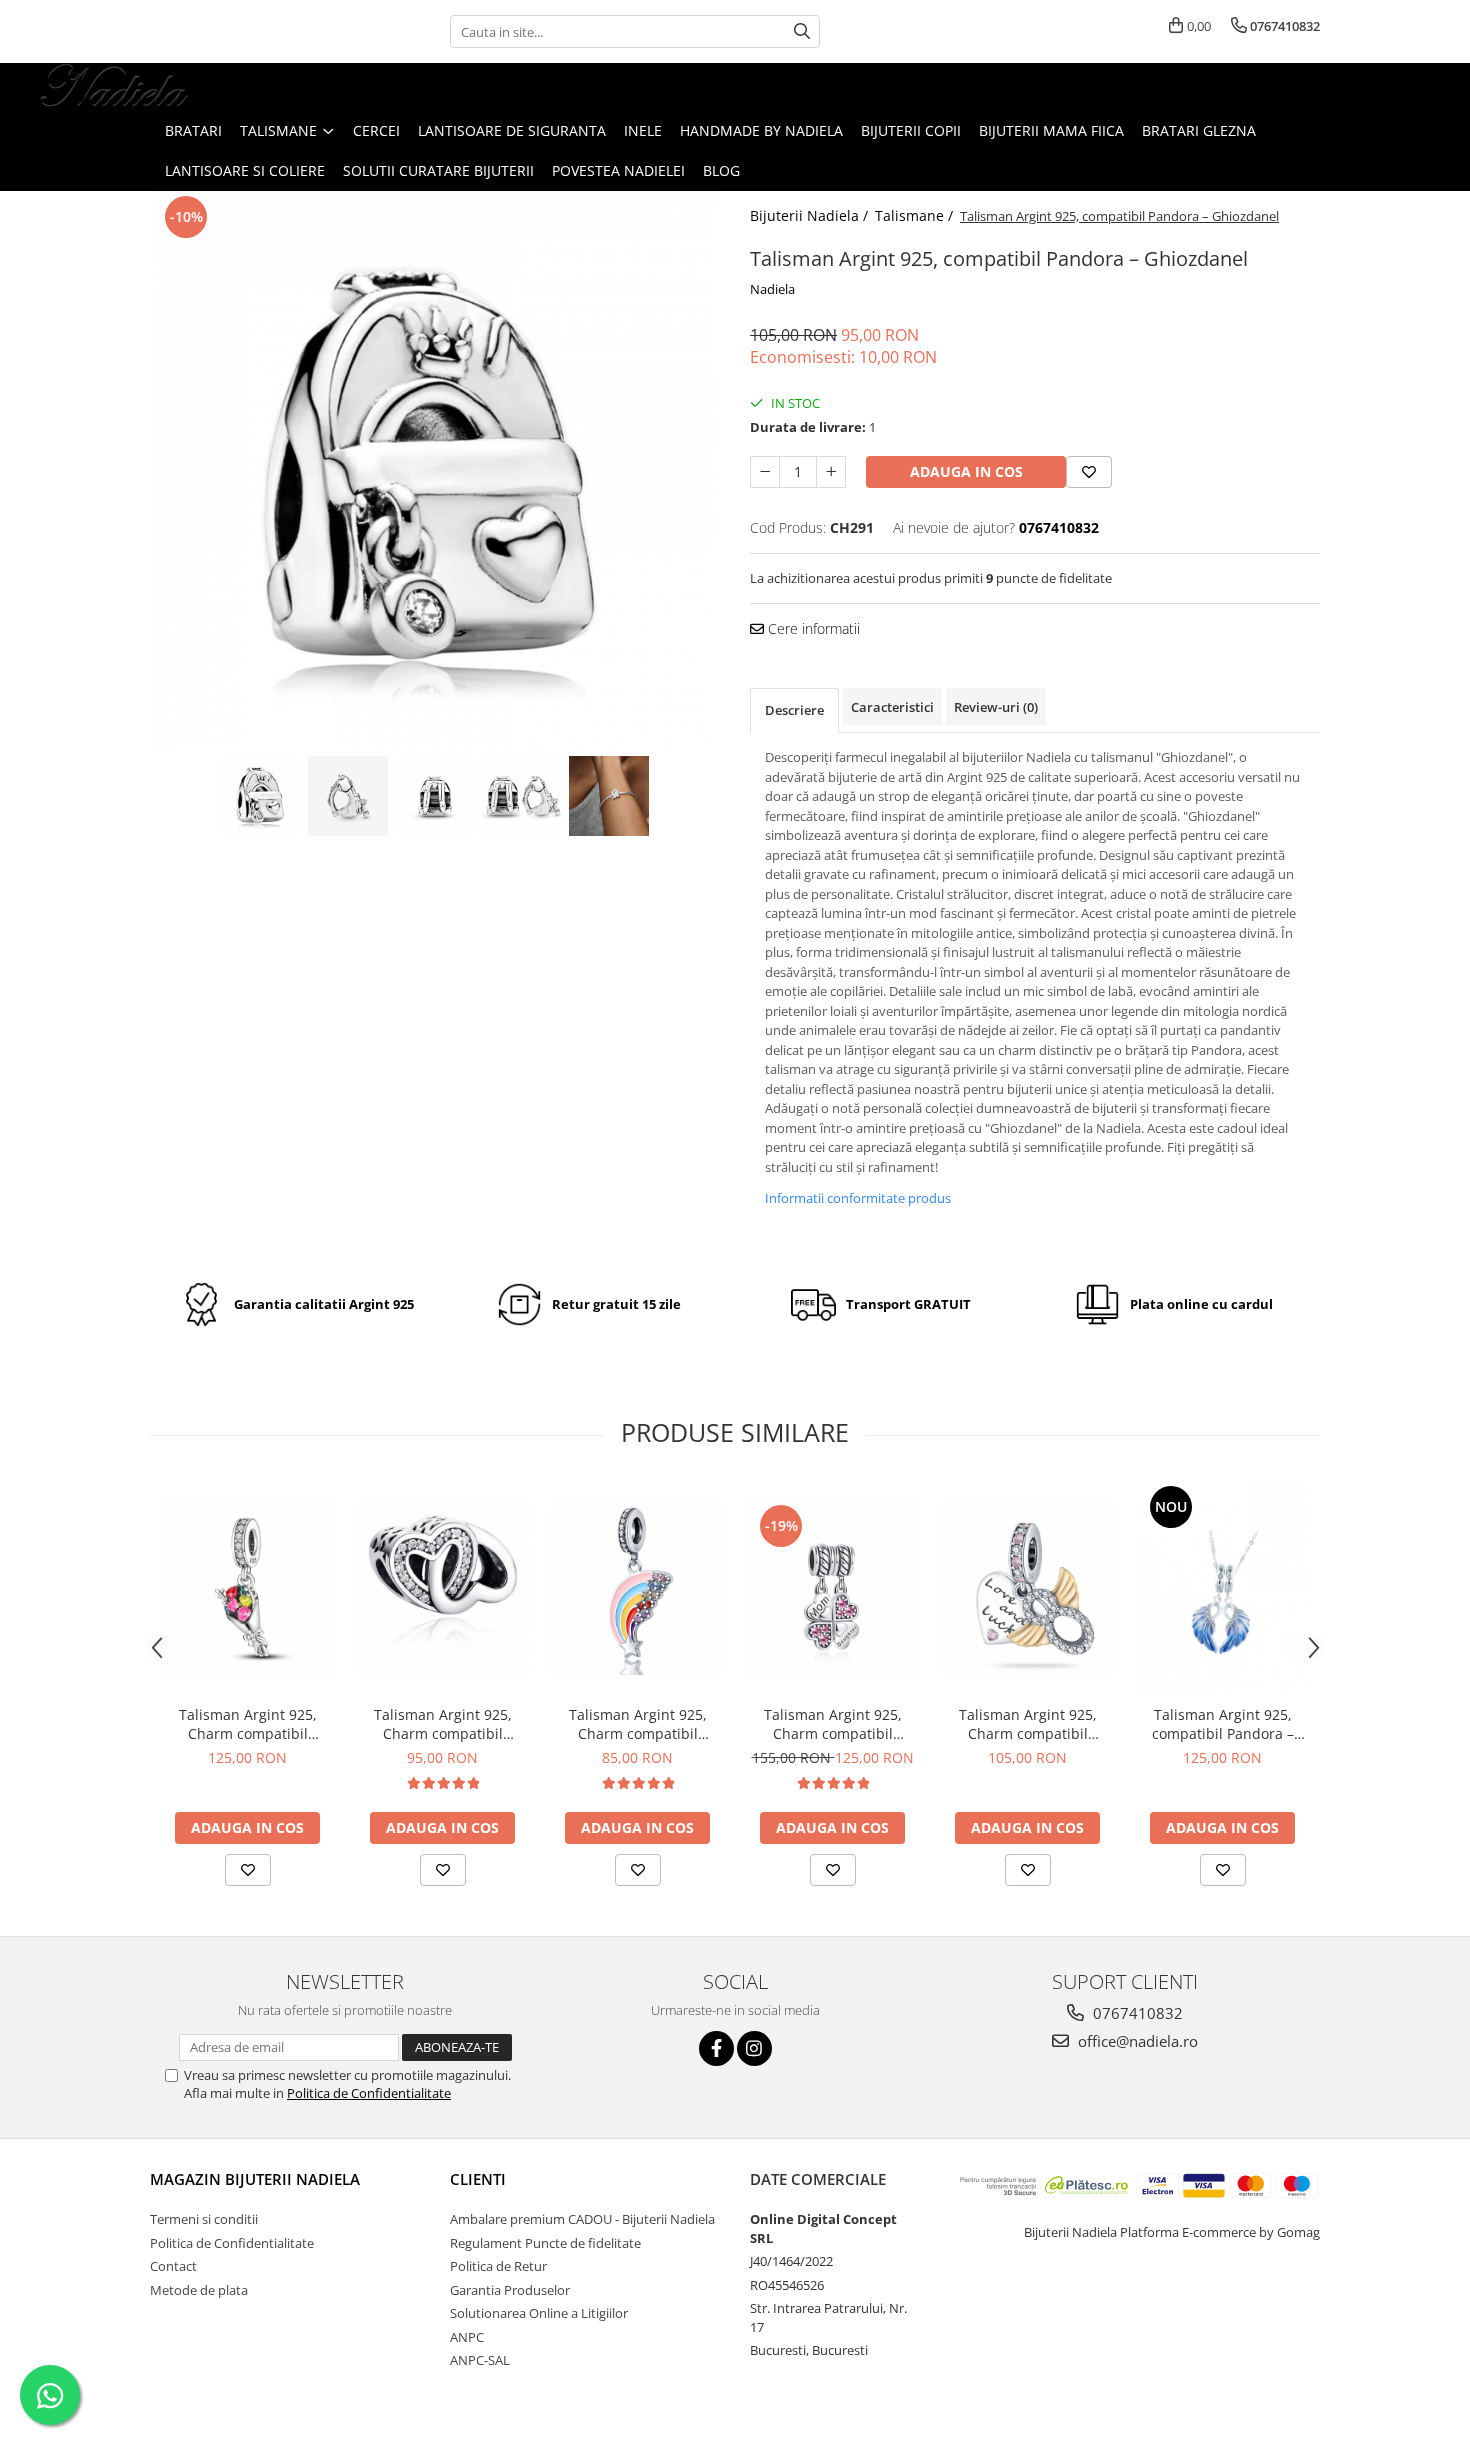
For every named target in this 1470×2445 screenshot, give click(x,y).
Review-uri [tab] (996, 707)
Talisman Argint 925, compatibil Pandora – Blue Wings (1223, 1724)
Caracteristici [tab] (892, 707)
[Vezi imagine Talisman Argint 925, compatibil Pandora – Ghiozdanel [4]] (609, 796)
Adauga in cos (966, 471)
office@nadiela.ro (1136, 2041)
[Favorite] (1089, 472)
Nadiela (772, 289)
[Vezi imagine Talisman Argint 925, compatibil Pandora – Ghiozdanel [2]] (435, 796)
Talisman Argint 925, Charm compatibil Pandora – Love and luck (1028, 1724)
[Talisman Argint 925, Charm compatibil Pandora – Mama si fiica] (832, 1587)
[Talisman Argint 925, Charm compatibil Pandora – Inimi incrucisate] (442, 1587)
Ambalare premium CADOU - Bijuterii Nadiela (582, 2219)
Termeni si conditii (204, 2219)
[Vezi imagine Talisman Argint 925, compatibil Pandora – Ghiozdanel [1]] (348, 796)
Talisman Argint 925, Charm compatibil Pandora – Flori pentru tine (248, 1724)
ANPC (467, 2337)
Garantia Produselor (510, 2290)
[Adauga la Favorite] (248, 1870)
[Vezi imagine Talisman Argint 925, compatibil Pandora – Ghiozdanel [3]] (522, 796)
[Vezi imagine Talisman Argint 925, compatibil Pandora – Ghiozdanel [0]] (261, 796)
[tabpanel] (435, 471)
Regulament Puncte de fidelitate (545, 2243)
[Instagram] (754, 2048)
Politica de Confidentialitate (369, 2093)
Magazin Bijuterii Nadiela (255, 2179)
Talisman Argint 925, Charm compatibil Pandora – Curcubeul (637, 1724)
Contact (173, 2266)
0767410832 (1136, 2013)
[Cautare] (802, 31)
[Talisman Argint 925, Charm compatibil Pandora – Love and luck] (1027, 1587)
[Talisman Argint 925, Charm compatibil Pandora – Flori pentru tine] (247, 1587)
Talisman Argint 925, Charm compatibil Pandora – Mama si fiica (832, 1724)
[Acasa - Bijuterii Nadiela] (115, 87)
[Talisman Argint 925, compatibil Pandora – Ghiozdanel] (435, 471)
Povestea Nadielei (618, 170)
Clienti (478, 2179)
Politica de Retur (498, 2266)
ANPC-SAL (480, 2360)
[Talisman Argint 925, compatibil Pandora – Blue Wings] (1222, 1587)
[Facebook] (716, 2048)
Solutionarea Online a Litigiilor (539, 2313)
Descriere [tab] (794, 710)
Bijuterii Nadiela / (811, 215)
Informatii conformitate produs (858, 1198)
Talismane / (916, 215)
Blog (721, 170)
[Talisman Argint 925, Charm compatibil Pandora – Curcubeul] (637, 1587)
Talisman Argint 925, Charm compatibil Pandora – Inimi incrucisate (443, 1724)
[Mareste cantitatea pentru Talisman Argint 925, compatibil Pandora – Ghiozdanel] (831, 472)
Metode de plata (199, 2290)
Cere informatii (812, 628)
